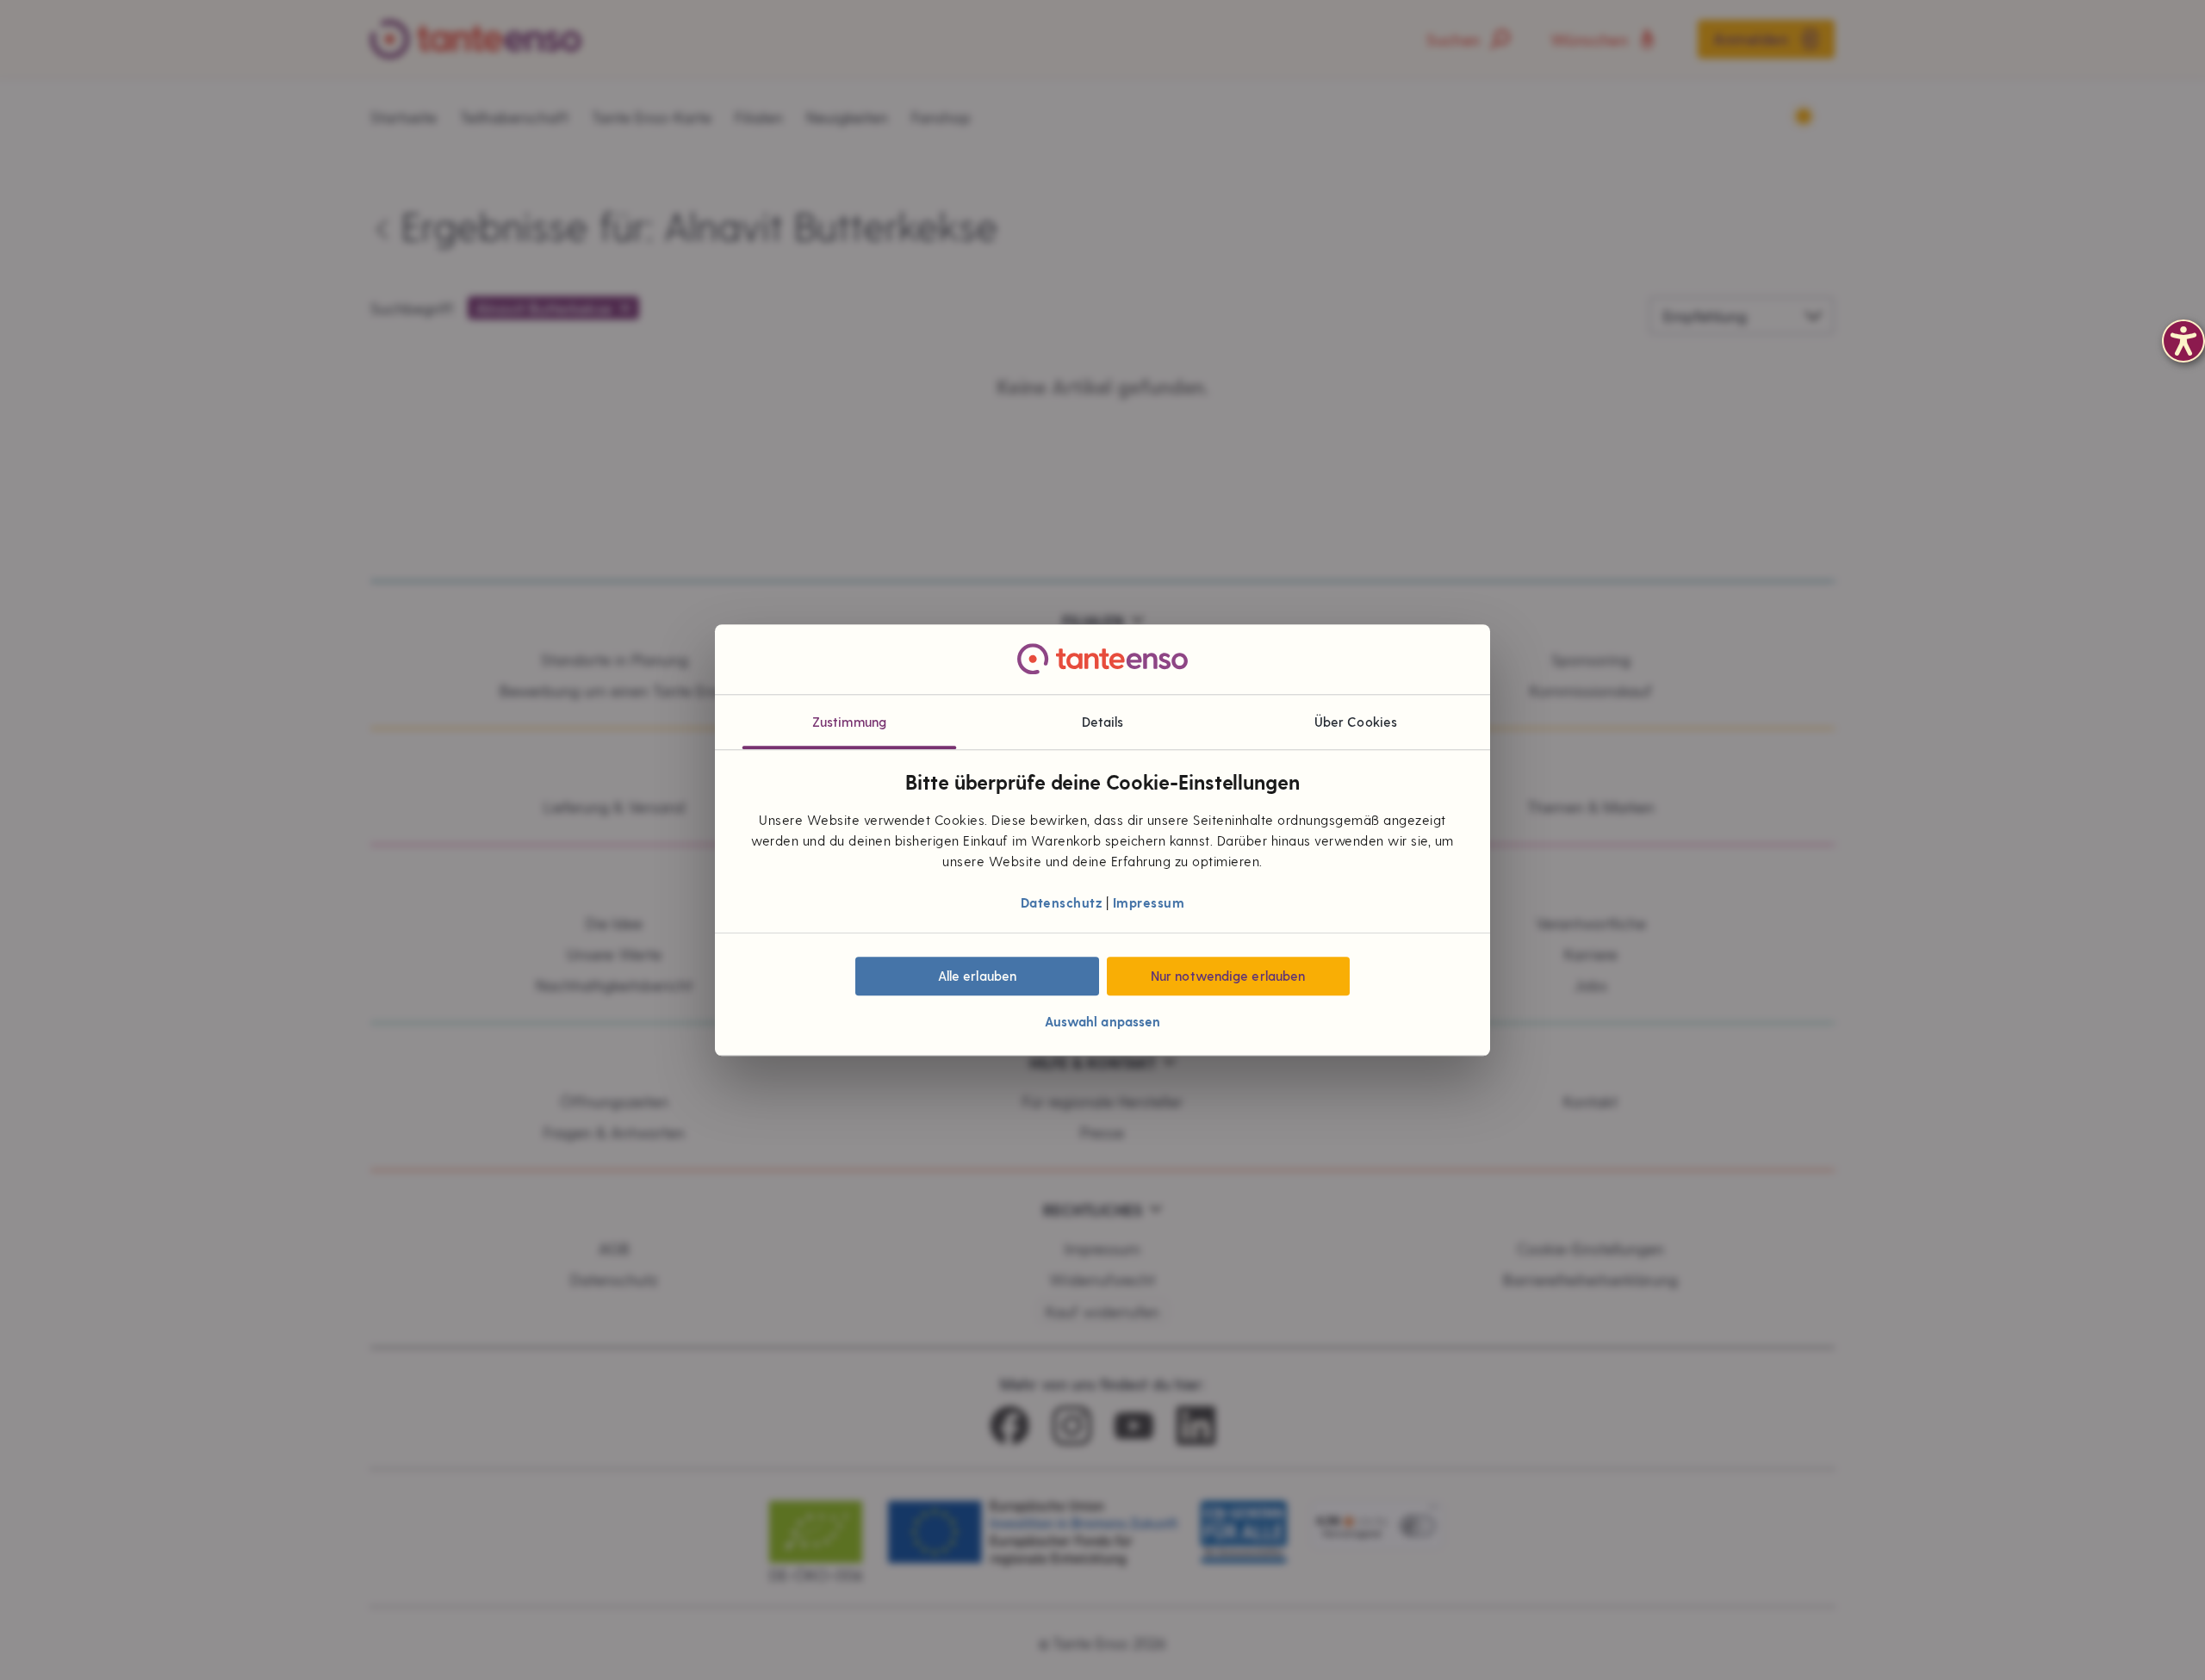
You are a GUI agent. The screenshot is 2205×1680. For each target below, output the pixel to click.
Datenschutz (1062, 903)
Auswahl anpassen (1103, 1021)
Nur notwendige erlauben (1228, 976)
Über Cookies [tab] (1356, 722)
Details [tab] (1103, 722)
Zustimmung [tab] (849, 722)
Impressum (1149, 903)
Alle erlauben (977, 976)
